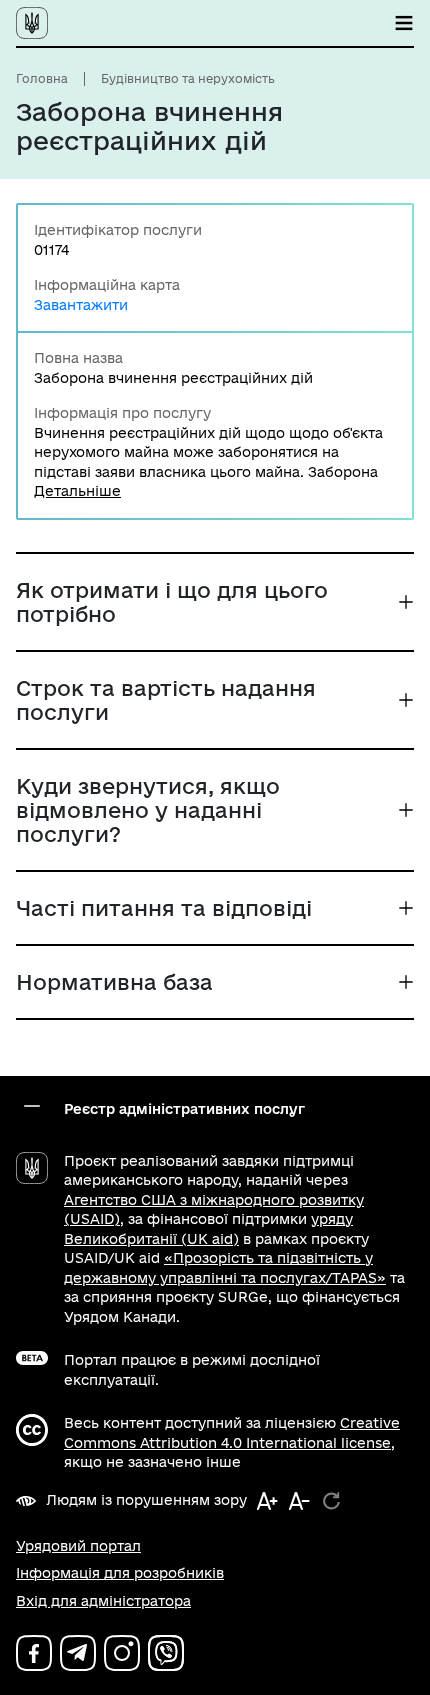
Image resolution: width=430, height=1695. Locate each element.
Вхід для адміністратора (103, 1601)
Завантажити (81, 305)
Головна (42, 78)
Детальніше (77, 491)
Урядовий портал (78, 1546)
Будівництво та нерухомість (188, 78)
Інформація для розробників (120, 1573)
